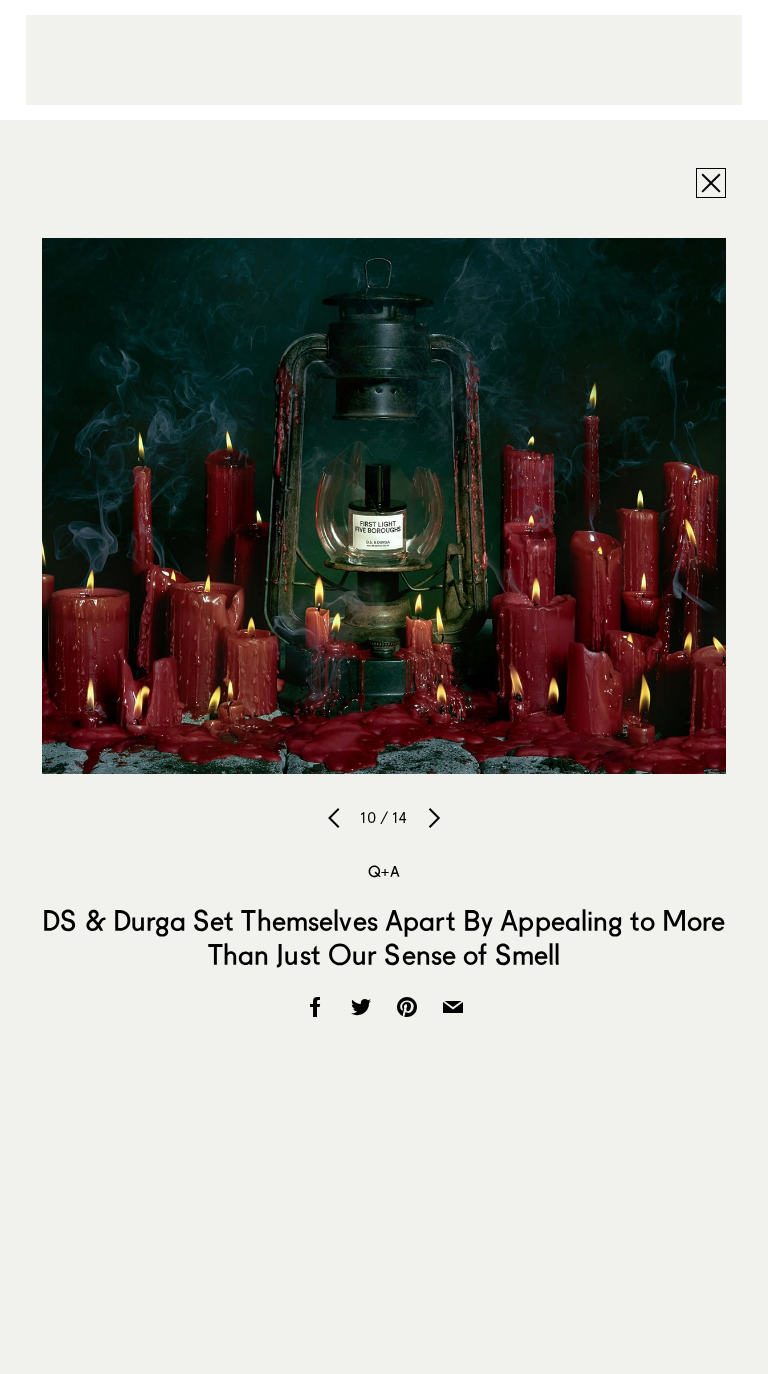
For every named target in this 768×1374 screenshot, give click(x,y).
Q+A (383, 871)
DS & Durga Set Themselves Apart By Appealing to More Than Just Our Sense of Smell (383, 937)
